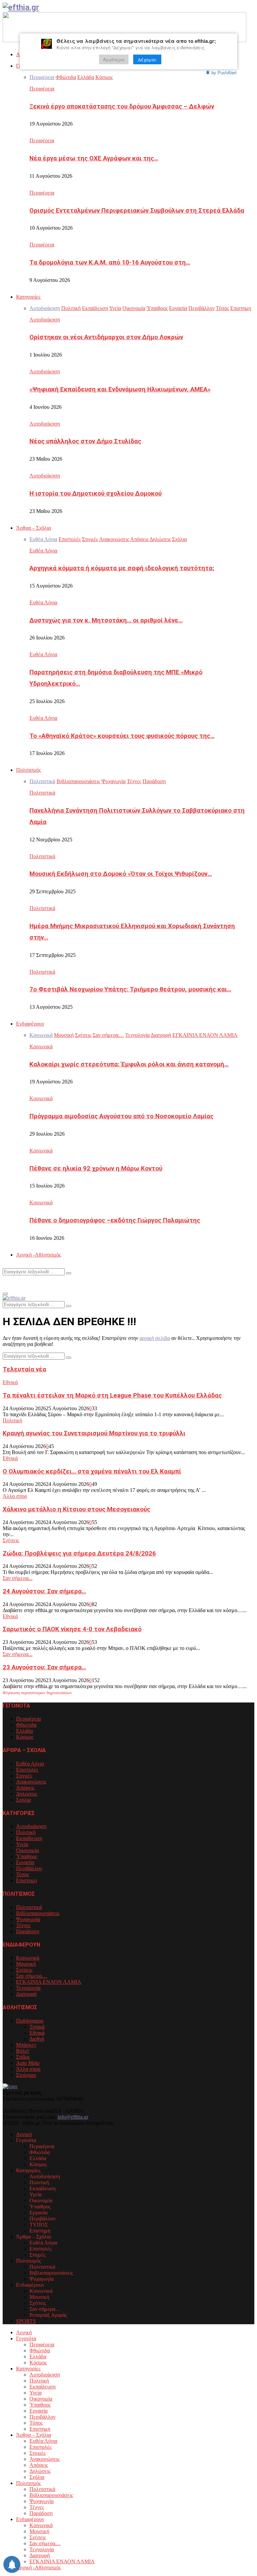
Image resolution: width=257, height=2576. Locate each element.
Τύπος (23, 1874)
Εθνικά (10, 1382)
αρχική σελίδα (155, 1338)
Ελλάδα (24, 1731)
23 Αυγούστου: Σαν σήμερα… (44, 1667)
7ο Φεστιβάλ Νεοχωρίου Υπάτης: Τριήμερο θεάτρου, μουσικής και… (130, 989)
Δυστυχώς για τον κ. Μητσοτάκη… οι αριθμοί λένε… (106, 620)
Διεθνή (37, 2039)
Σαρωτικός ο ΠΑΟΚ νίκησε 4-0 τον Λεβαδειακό (72, 1629)
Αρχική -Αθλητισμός (38, 1255)
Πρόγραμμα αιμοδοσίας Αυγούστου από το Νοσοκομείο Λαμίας (121, 1116)
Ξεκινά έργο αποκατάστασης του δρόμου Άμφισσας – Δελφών (122, 106)
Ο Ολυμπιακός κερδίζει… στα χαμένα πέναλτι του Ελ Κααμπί (92, 1471)
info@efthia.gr (73, 2117)
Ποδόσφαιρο (30, 2021)
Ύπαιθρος (27, 1856)
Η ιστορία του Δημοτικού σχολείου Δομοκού (96, 494)
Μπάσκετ (26, 2045)
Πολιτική (12, 1420)
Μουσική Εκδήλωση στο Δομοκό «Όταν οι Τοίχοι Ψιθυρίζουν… (121, 874)
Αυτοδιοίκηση (45, 320)
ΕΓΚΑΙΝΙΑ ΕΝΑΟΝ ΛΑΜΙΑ (49, 1982)
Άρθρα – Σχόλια (33, 528)
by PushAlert (224, 72)
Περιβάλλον (29, 1868)
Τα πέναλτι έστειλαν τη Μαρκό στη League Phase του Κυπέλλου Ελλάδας (112, 1395)
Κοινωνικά (41, 1046)
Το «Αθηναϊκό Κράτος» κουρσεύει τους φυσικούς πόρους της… (122, 736)
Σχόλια (23, 1800)
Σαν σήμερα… (32, 1976)
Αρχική (24, 2134)
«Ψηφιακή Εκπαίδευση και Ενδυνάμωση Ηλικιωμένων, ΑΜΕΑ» (120, 389)
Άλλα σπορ (15, 1496)
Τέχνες (23, 1925)
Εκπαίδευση (29, 1838)
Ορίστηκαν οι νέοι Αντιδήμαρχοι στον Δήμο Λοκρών (106, 337)
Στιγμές (24, 1776)
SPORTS (26, 2321)
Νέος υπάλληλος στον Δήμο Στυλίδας (85, 441)
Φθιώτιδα (26, 1725)
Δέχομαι (147, 59)
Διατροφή (26, 1994)
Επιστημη (26, 1880)
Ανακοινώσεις (31, 1782)
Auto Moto (28, 2063)
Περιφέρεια (42, 89)
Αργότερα (114, 59)
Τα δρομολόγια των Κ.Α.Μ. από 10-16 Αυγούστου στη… (110, 262)
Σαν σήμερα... (18, 1578)
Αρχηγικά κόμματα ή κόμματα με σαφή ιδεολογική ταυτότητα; (122, 568)
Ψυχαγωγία (28, 1919)
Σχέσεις (11, 1540)
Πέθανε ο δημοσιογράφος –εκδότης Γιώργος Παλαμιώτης (115, 1220)
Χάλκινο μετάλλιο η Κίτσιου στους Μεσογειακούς (76, 1509)
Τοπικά (37, 2027)
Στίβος (23, 2057)
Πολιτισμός (28, 770)
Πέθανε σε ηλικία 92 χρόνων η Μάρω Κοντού (96, 1168)
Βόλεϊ (22, 2051)
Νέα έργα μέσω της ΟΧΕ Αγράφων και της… (94, 158)
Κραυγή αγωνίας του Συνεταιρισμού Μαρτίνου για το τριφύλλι (94, 1433)
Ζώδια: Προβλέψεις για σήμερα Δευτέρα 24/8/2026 (79, 1554)
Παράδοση (28, 1931)
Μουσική (26, 1964)
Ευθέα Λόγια (43, 551)
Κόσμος (25, 1737)
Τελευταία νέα (24, 1369)
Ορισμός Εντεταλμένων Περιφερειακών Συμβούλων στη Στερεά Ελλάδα (137, 211)
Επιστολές (27, 1770)
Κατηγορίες (28, 297)
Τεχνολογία (28, 1988)
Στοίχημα (26, 2075)
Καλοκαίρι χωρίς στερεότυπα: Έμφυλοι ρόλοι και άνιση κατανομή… (129, 1064)
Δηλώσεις (27, 1794)
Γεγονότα (26, 2338)
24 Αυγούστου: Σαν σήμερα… (44, 1591)
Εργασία (25, 1862)
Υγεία (22, 1844)
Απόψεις (25, 1788)
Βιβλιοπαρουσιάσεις (38, 1913)
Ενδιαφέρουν (30, 1024)
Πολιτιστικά (42, 793)
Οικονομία (27, 1850)
